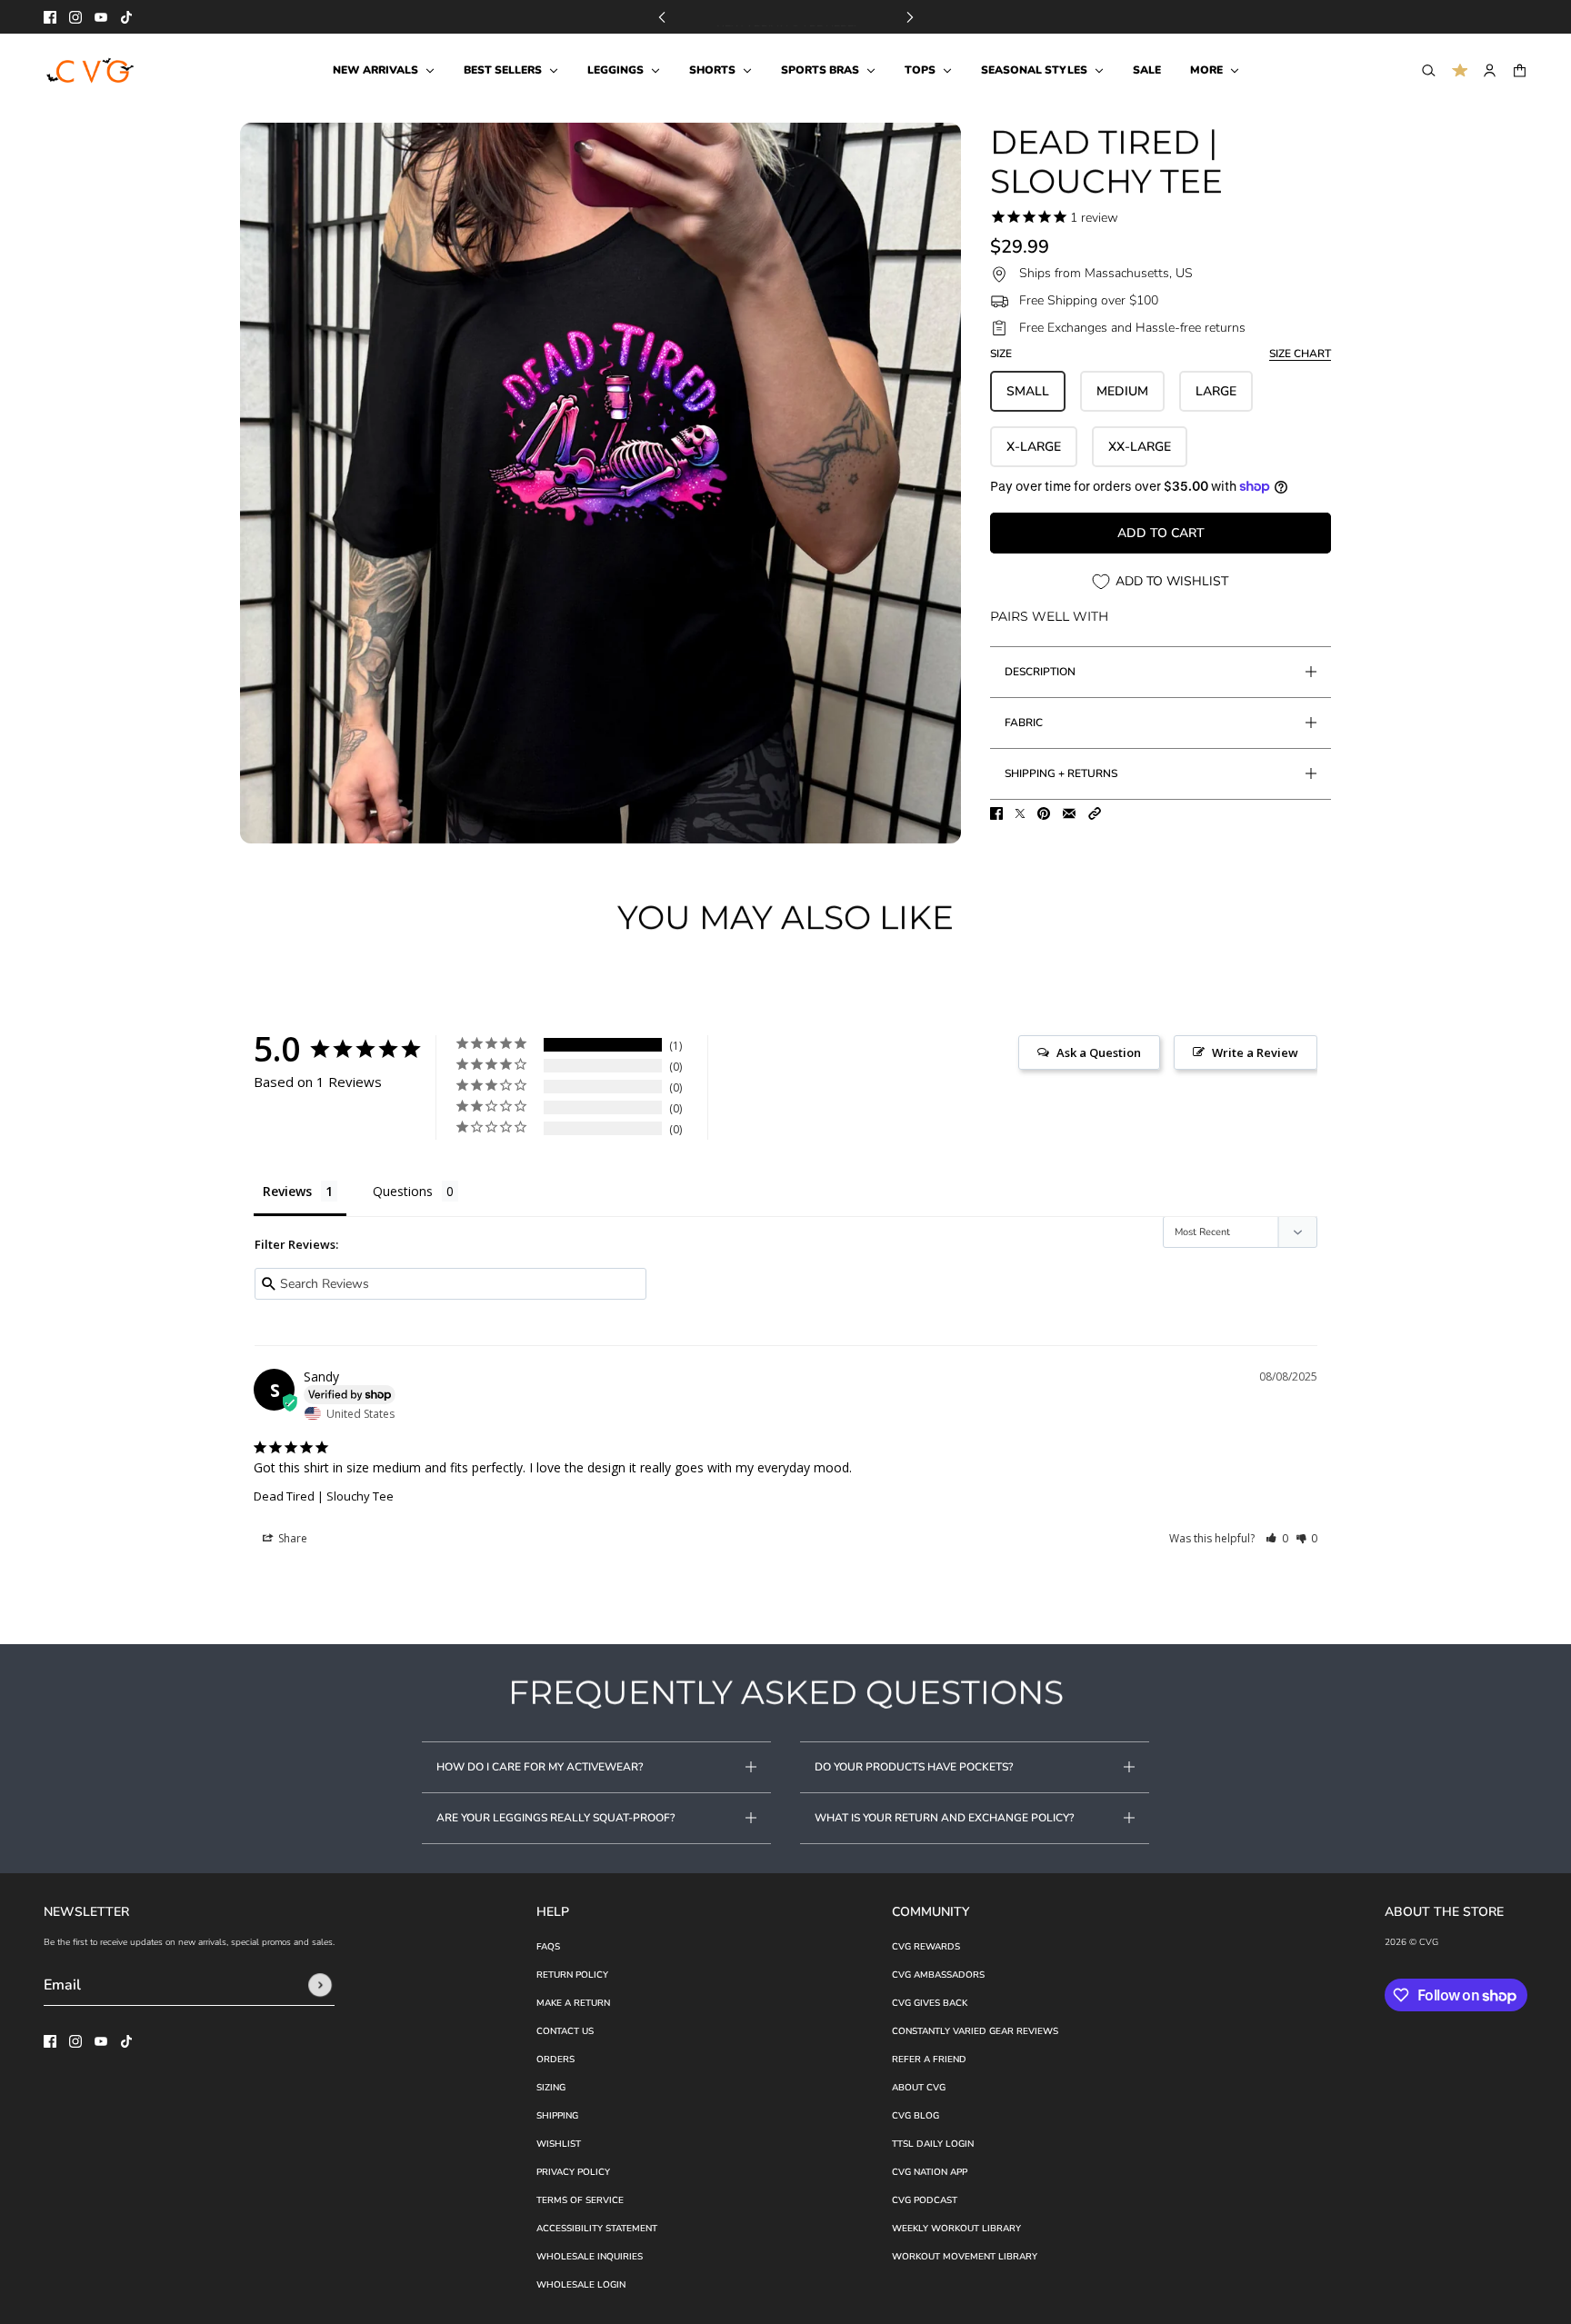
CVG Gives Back (930, 2003)
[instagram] (75, 17)
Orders (555, 2060)
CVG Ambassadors (938, 1975)
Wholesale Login (581, 2285)
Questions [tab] (403, 1191)
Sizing (551, 2088)
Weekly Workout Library (956, 2229)
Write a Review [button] (1255, 1052)
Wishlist (559, 2144)
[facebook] (50, 17)
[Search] (1429, 70)
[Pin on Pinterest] (1044, 813)
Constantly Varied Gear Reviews (975, 2031)
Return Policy (572, 1975)
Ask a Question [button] (1099, 1052)
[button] (1095, 813)
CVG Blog (916, 2116)
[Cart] (1520, 70)
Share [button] (291, 1538)
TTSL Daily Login (933, 2144)
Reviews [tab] (287, 1191)
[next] (910, 17)
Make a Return (573, 2003)
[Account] (1490, 70)
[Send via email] (1069, 813)
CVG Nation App (930, 2172)
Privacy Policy (573, 2172)
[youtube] (101, 17)
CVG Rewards (926, 1947)
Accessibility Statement (597, 2229)
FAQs (548, 1947)
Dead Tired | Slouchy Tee (324, 1496)
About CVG (919, 2088)
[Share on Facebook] (996, 813)
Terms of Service (580, 2200)
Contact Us (565, 2031)
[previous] (662, 17)
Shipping (557, 2116)
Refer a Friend (929, 2060)
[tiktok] (126, 17)
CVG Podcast (925, 2200)
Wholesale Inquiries (590, 2257)
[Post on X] (1020, 813)
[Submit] (320, 1985)
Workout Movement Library (965, 2257)
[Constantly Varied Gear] (91, 71)
